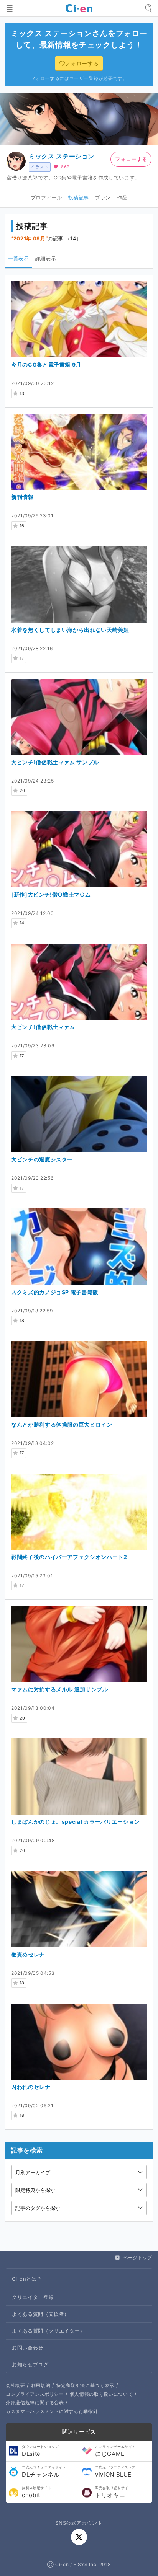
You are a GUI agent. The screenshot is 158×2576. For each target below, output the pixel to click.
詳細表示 (46, 258)
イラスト (40, 167)
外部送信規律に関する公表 (35, 2402)
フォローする (131, 159)
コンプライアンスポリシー (35, 2394)
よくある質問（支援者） (41, 2314)
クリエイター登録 (33, 2297)
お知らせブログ (30, 2364)
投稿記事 (79, 197)
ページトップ (138, 2257)
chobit (37, 2492)
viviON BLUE (115, 2472)
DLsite (40, 2451)
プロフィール (46, 197)
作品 (122, 197)
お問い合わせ (28, 2348)
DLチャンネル (44, 2472)
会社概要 (16, 2385)
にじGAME (115, 2451)
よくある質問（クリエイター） (49, 2331)
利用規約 (41, 2385)
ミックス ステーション (62, 156)
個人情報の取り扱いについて (101, 2394)
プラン (103, 197)
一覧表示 (19, 258)
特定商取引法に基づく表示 (85, 2385)
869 (65, 167)
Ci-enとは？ (27, 2279)
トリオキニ (114, 2492)
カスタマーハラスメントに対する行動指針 (52, 2411)
